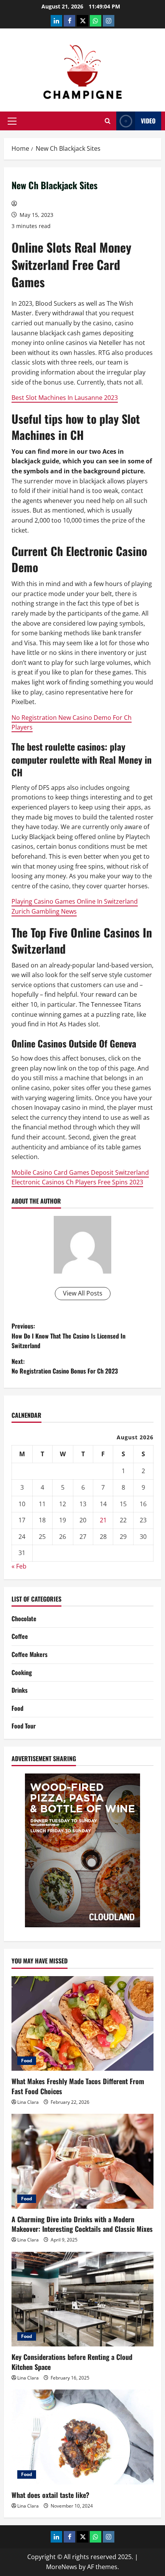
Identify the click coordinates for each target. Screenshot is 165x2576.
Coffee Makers (30, 1654)
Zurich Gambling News (44, 911)
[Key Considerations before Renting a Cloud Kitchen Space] (82, 2299)
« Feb (19, 1566)
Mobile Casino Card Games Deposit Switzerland (80, 1172)
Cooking (22, 1672)
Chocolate (24, 1619)
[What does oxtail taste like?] (82, 2437)
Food (17, 1708)
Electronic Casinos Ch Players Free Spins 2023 (77, 1182)
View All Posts (83, 1293)
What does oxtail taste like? (50, 2495)
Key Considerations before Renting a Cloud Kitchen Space (72, 2362)
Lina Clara (28, 2102)
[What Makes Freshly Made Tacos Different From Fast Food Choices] (82, 2024)
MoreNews (62, 2567)
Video (148, 121)
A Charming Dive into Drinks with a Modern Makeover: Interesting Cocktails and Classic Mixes (82, 2224)
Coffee (20, 1636)
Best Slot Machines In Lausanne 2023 (65, 398)
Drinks (20, 1690)
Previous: (68, 1336)
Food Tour (24, 1726)
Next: (65, 1366)
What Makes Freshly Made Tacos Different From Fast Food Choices (78, 2086)
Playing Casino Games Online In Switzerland (75, 901)
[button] (12, 121)
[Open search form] (108, 121)
